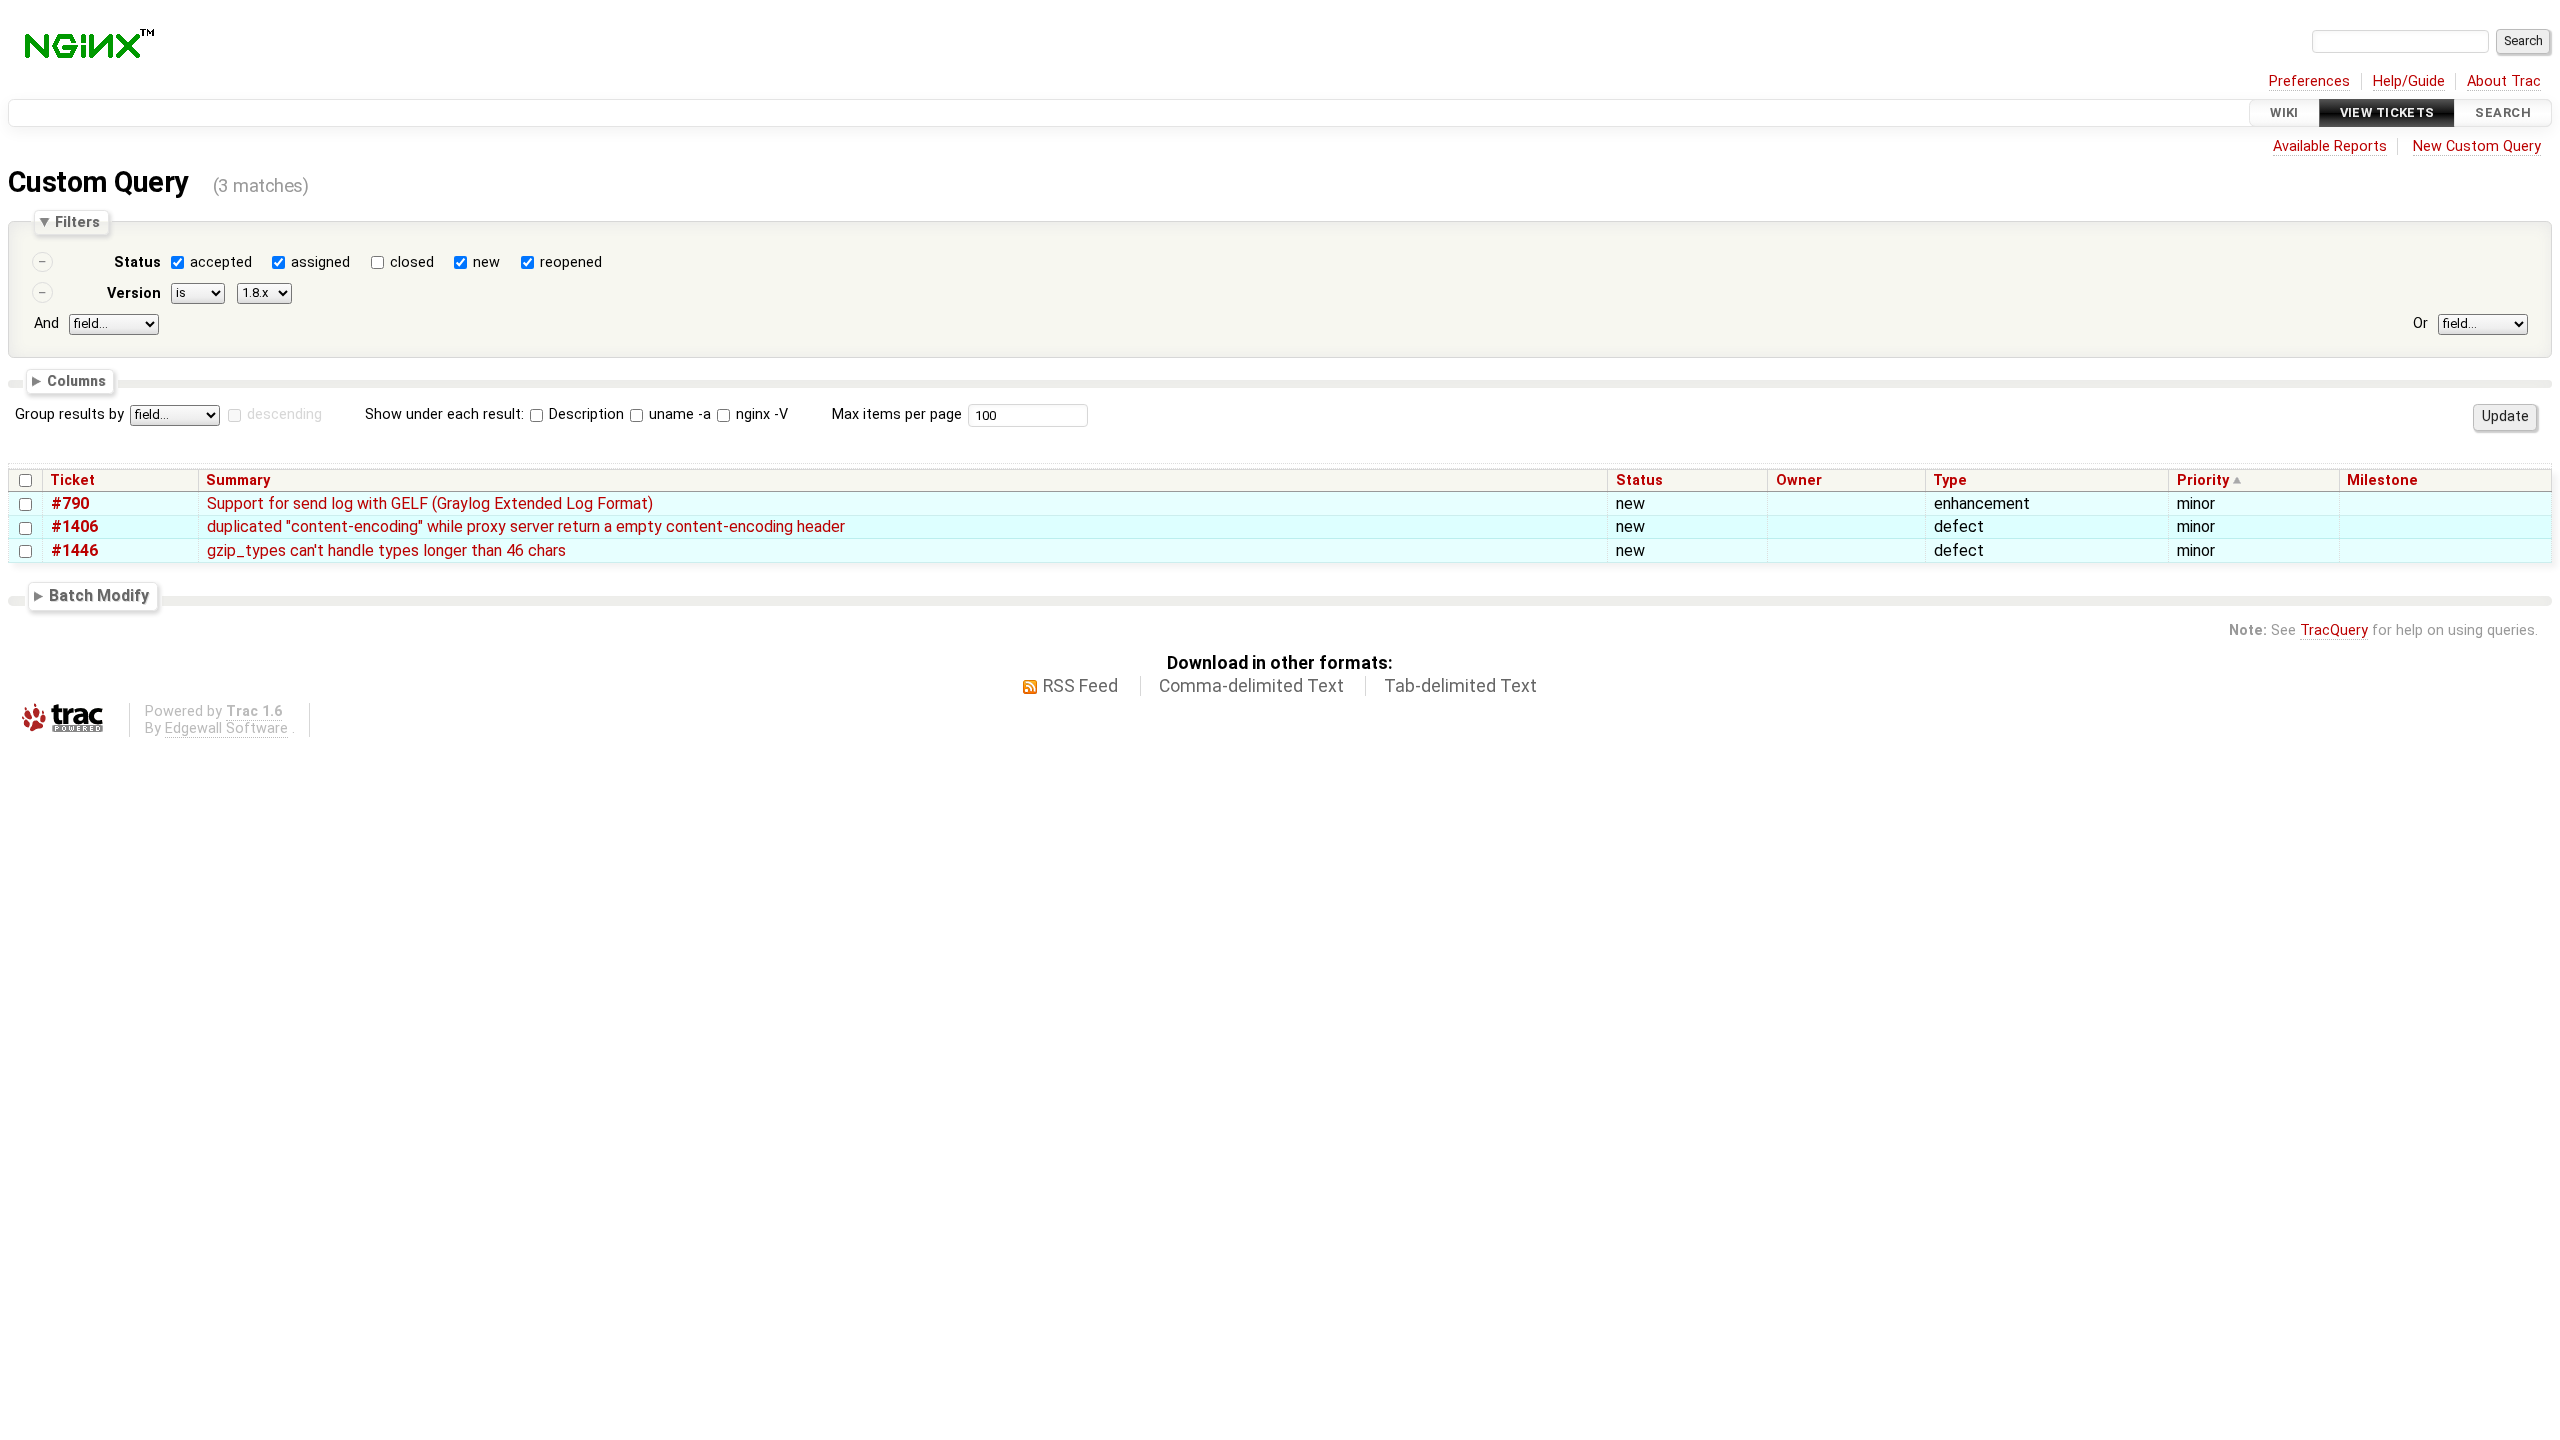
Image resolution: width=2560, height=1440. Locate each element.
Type (1950, 480)
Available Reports (2330, 146)
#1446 (74, 550)
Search (2503, 112)
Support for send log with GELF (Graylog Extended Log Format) (430, 503)
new (486, 262)
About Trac (2504, 81)
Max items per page (897, 414)
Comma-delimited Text (1251, 686)
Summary (238, 480)
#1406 (74, 526)
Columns (76, 380)
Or (2420, 323)
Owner (1799, 480)
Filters (77, 222)
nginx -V (760, 414)
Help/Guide (2409, 81)
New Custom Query (2477, 146)
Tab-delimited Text (1460, 686)
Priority (2203, 480)
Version (134, 293)
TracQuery (2334, 630)
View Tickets (2387, 112)
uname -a (678, 414)
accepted (221, 262)
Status (137, 262)
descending (284, 414)
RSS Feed (1080, 686)
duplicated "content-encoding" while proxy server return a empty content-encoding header (526, 526)
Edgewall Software (226, 728)
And (46, 323)
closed (412, 262)
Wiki (2284, 112)
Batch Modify (99, 596)
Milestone (2382, 480)
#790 (70, 503)
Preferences (2309, 81)
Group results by (69, 414)
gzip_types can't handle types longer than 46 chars (386, 550)
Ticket (72, 480)
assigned (320, 262)
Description (584, 414)
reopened (571, 262)
